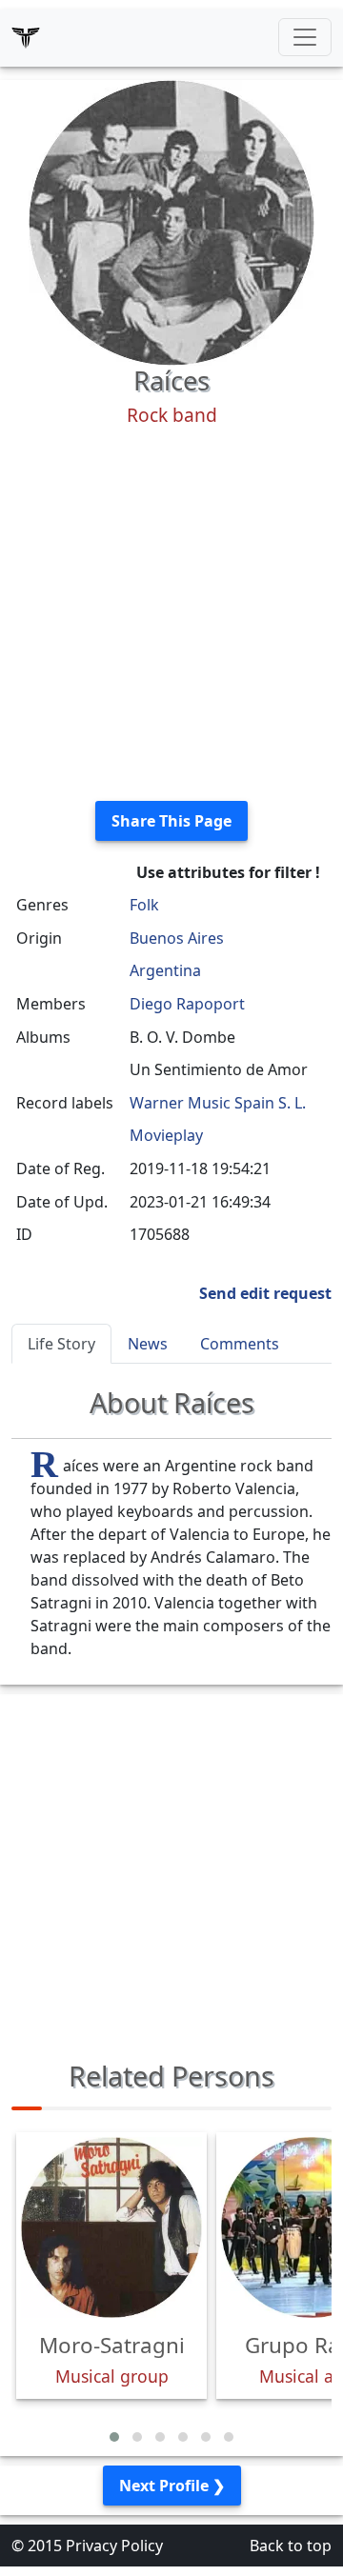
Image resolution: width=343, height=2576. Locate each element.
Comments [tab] (240, 1344)
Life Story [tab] (61, 1344)
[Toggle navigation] (305, 37)
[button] (114, 2437)
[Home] (26, 37)
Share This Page (171, 821)
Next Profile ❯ (172, 2486)
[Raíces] (171, 221)
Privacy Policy (114, 2546)
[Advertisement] (171, 614)
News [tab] (148, 1344)
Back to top (291, 2546)
